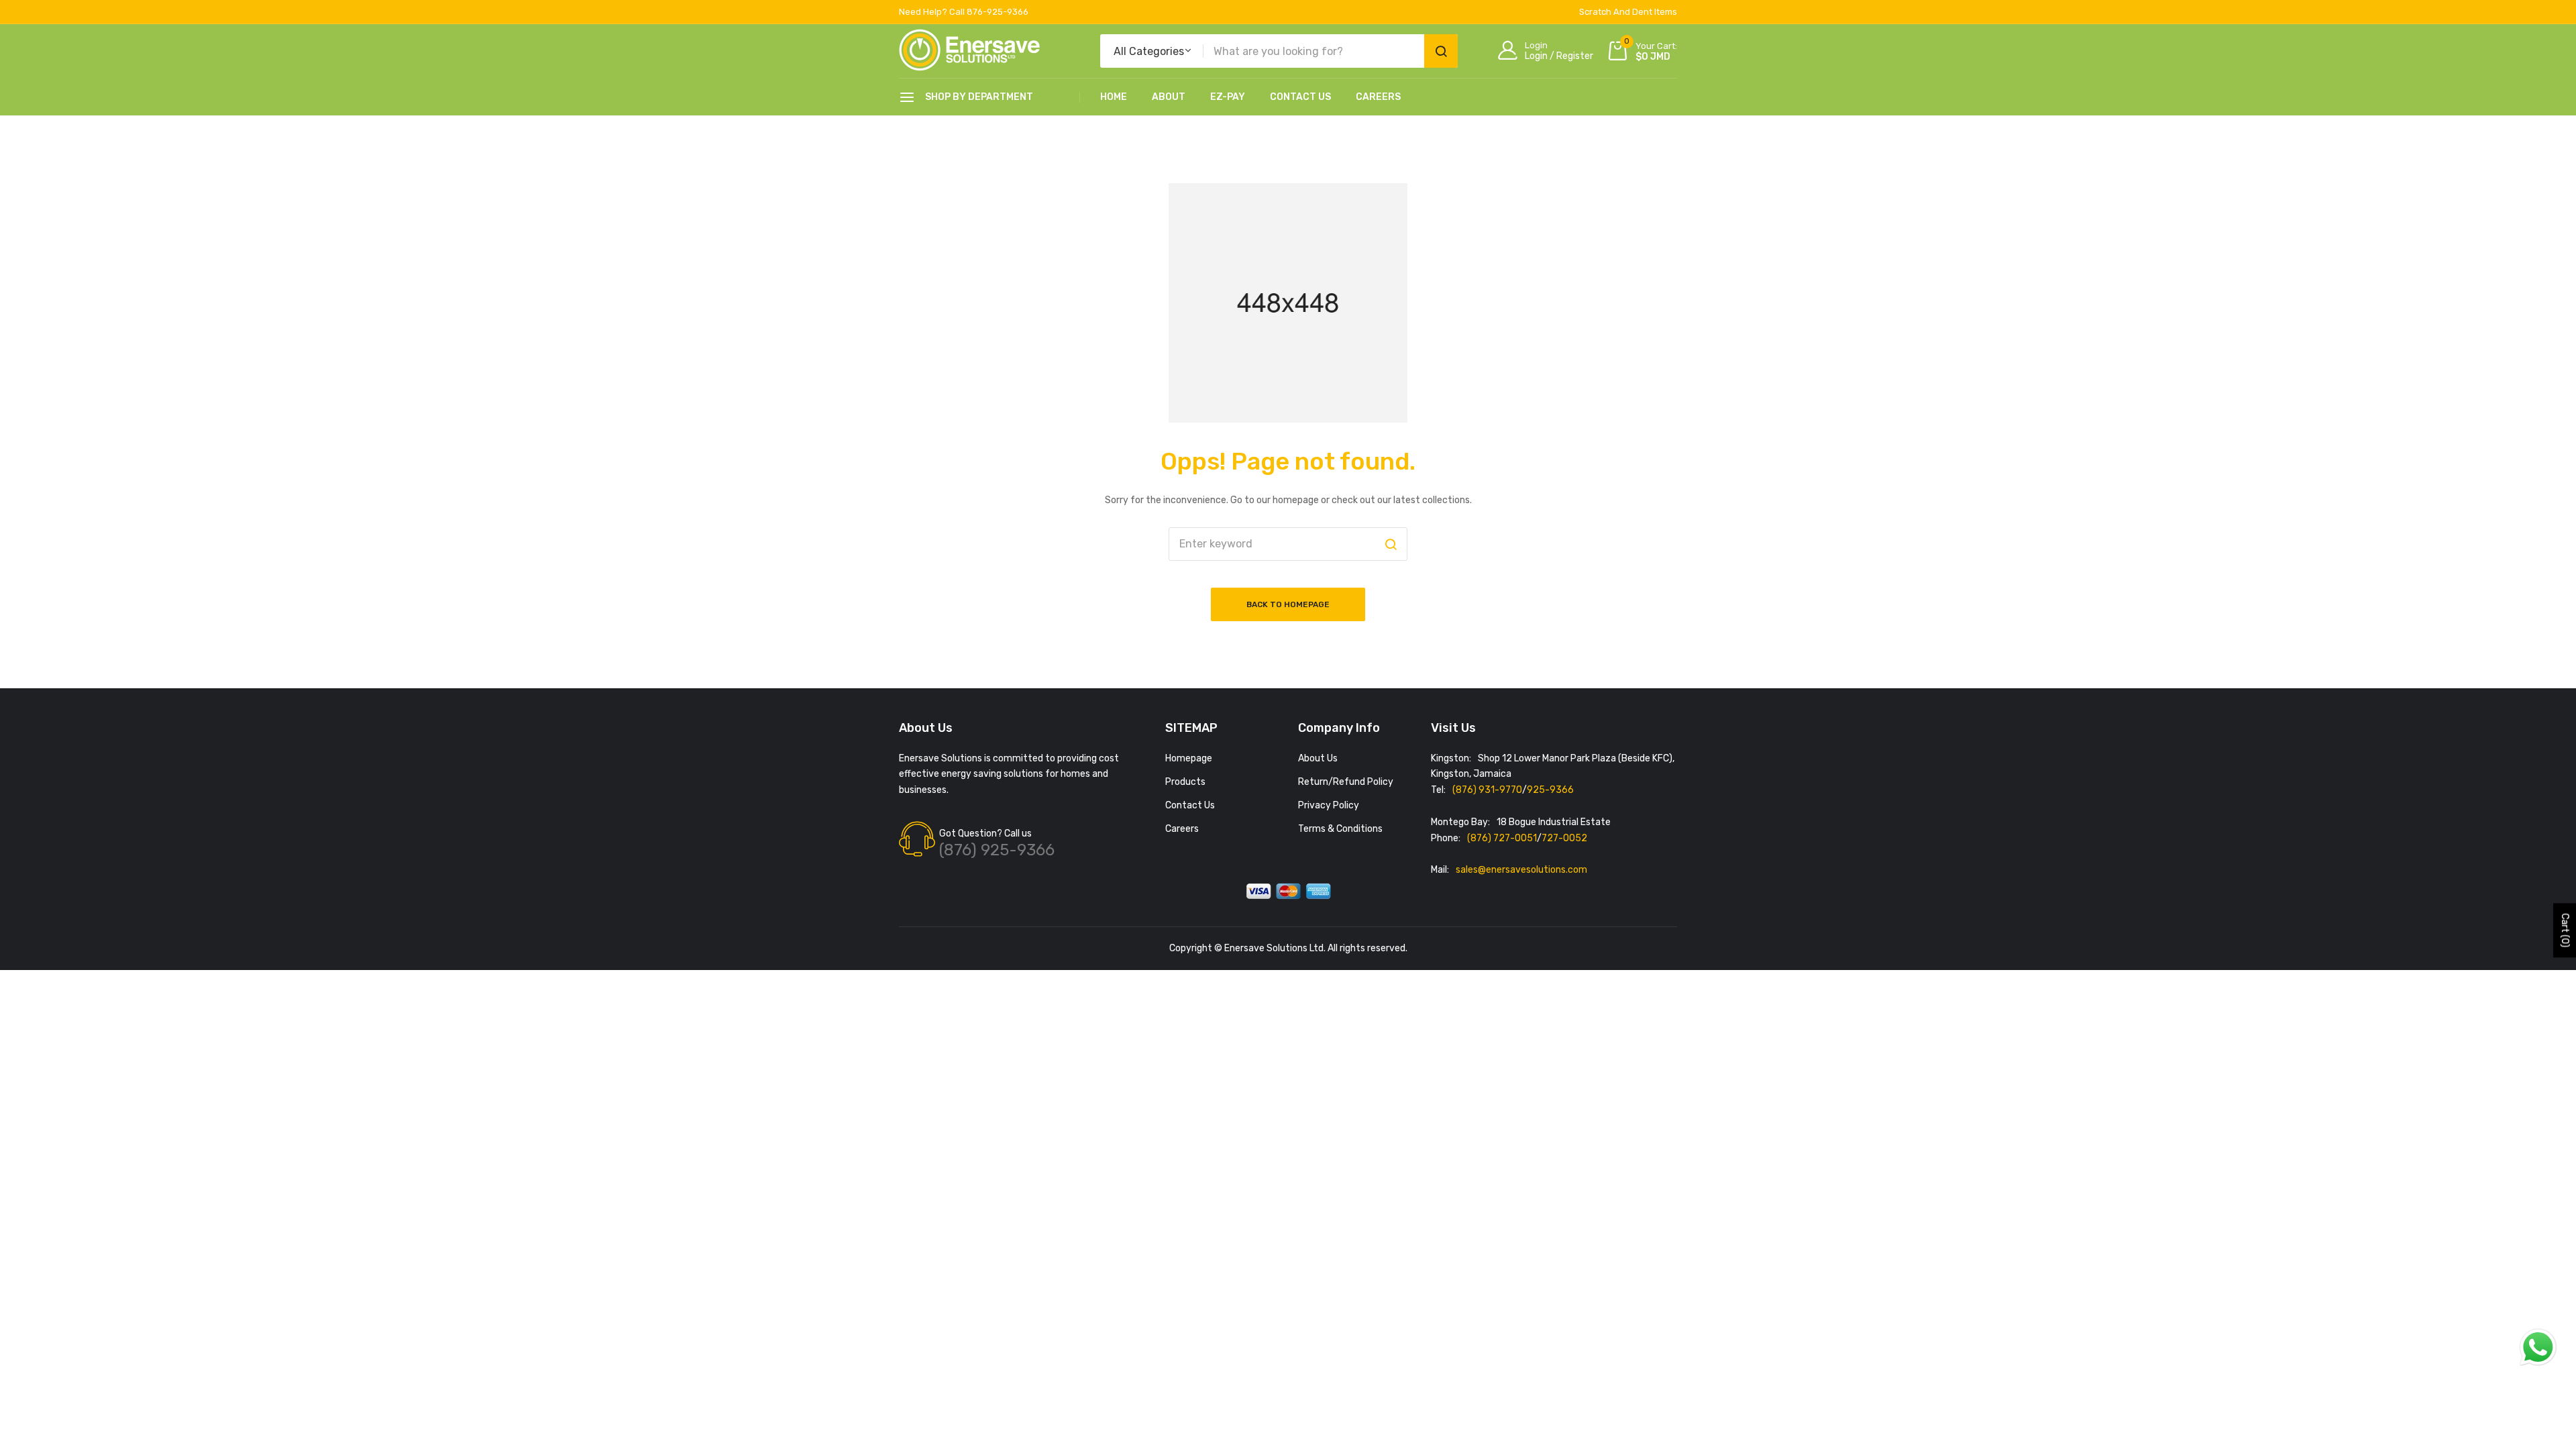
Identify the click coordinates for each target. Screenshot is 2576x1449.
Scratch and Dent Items (1628, 12)
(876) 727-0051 (1502, 838)
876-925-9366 (998, 12)
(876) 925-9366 (997, 850)
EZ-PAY (1228, 97)
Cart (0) (2565, 931)
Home (1114, 97)
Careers (1378, 97)
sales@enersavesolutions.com (1521, 870)
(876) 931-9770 (1487, 790)
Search (1441, 51)
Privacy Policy (1329, 805)
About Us (1318, 758)
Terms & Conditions (1340, 829)
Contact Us (1300, 97)
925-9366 (1550, 790)
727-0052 (1564, 838)
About (1169, 97)
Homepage (1189, 758)
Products (1185, 782)
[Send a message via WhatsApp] (2538, 1347)
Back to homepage (1288, 604)
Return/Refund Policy (1346, 782)
